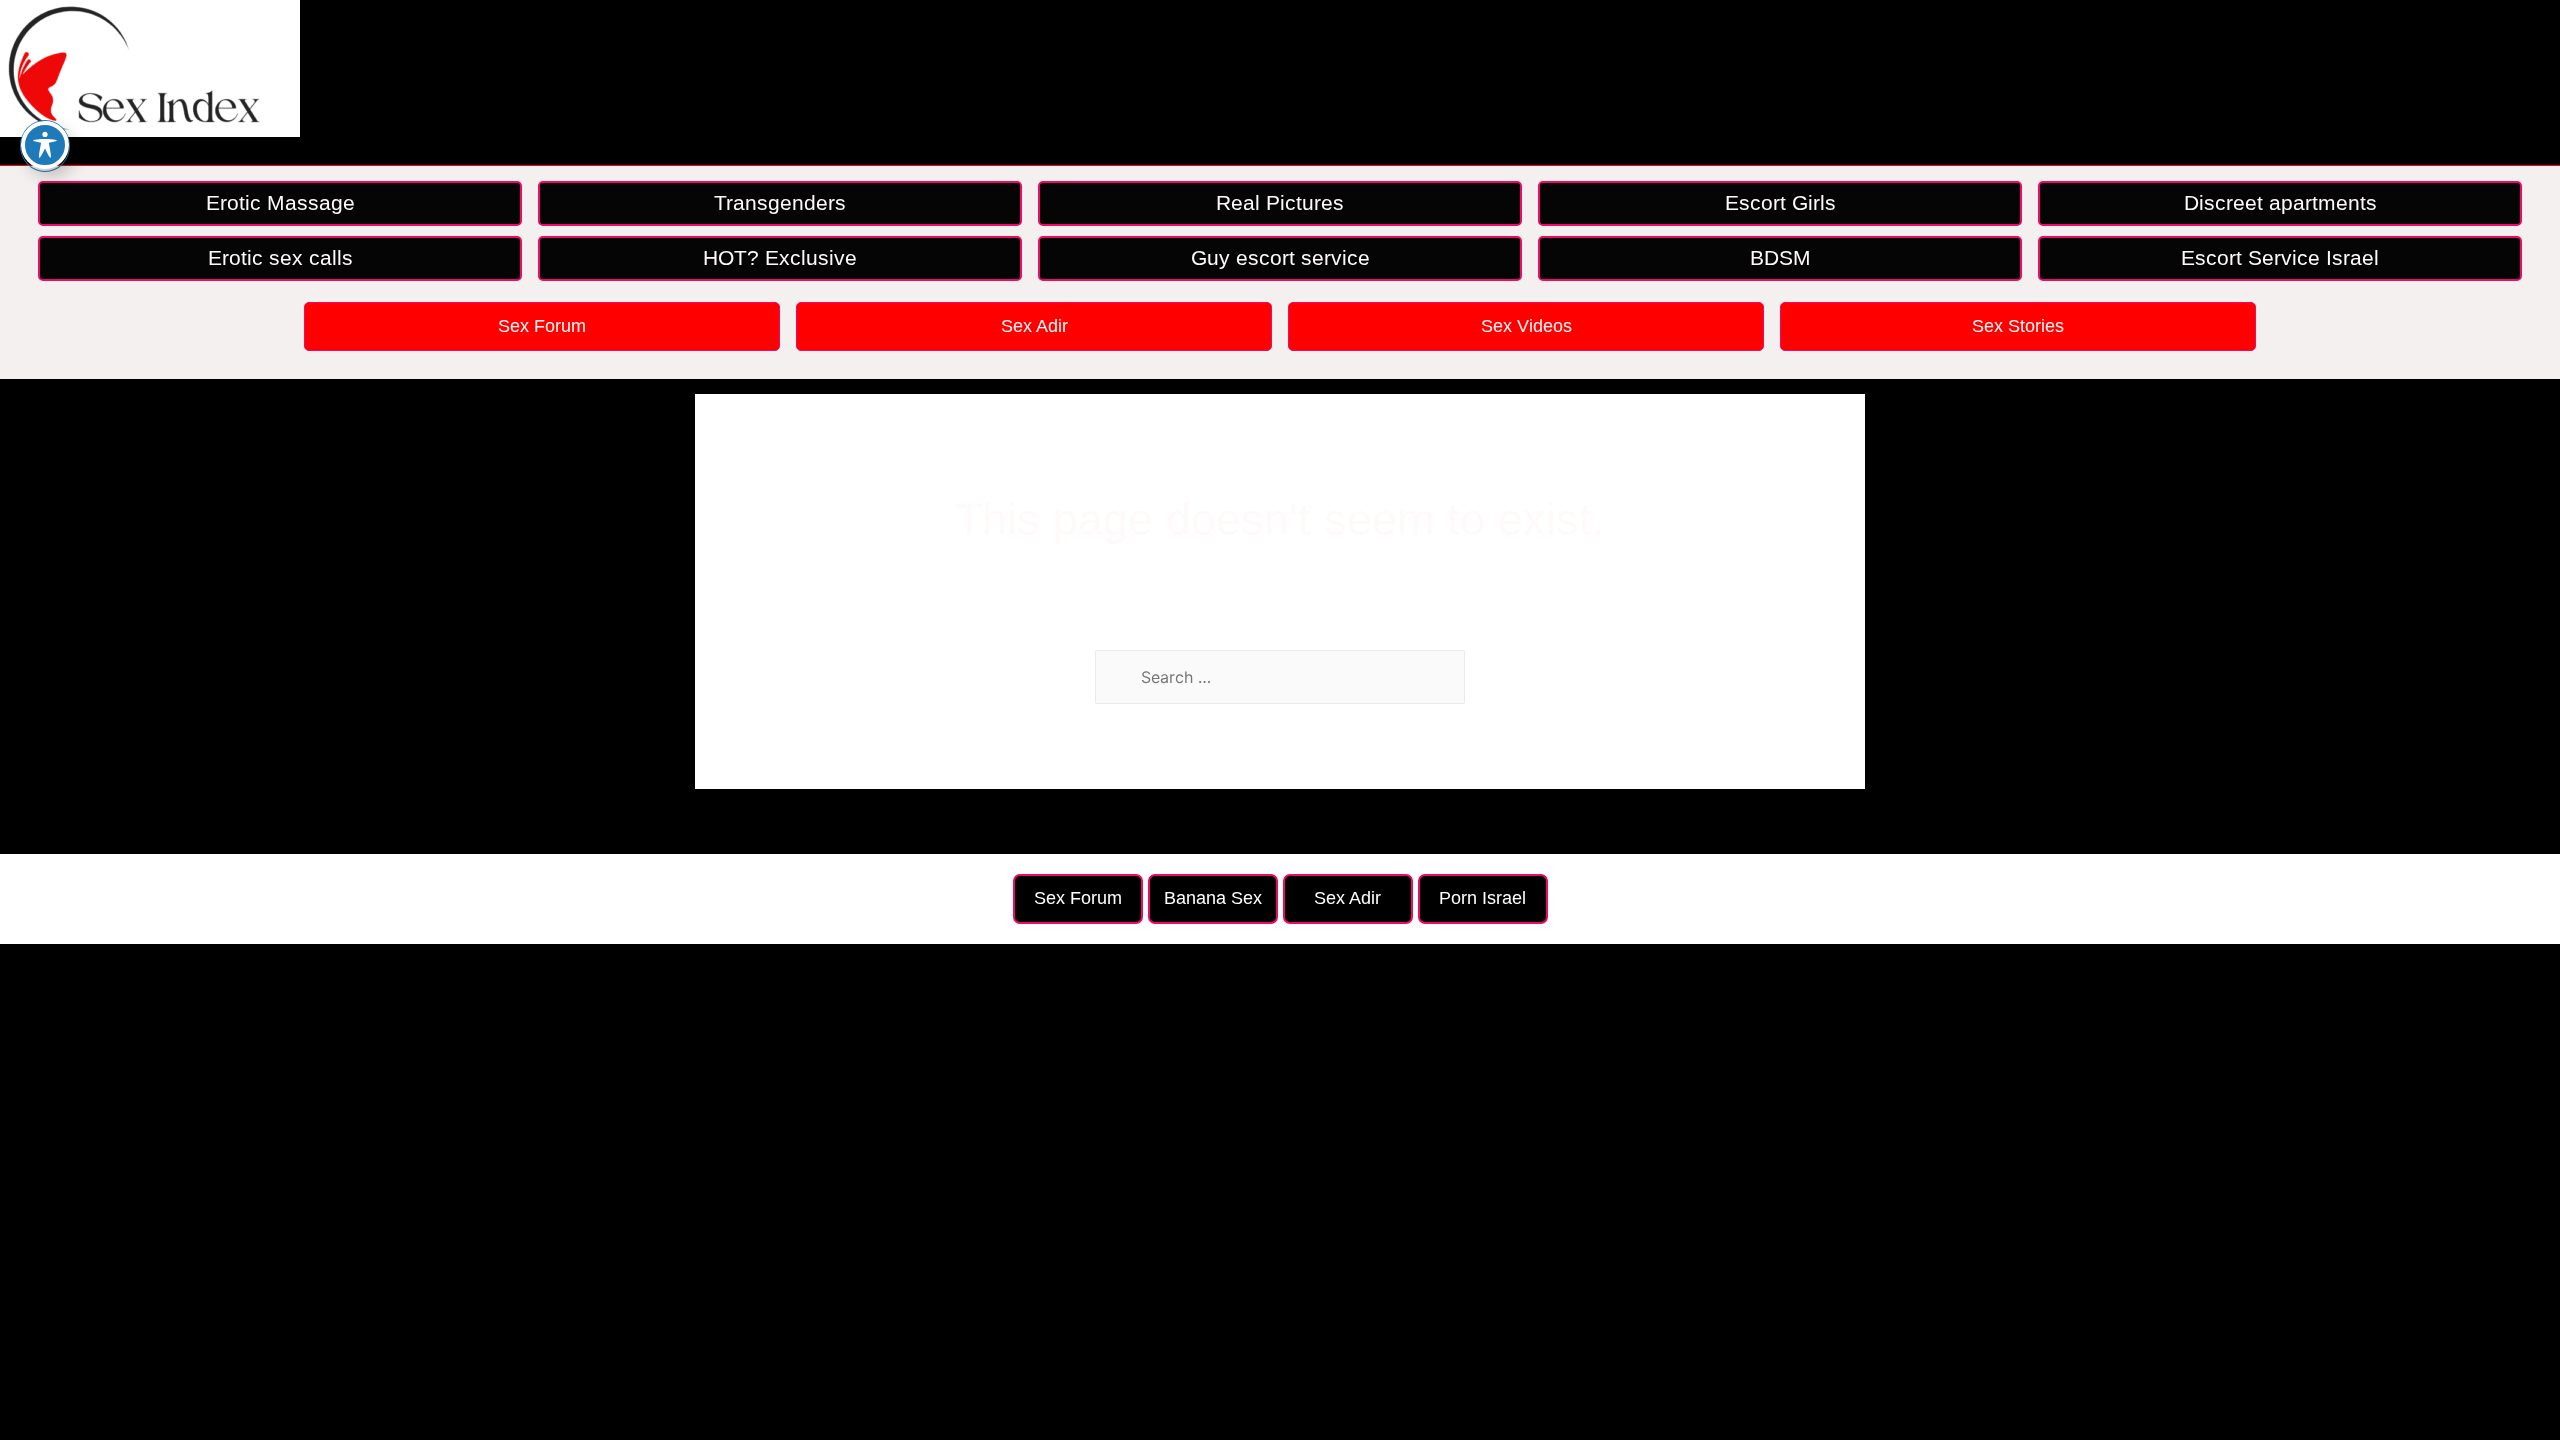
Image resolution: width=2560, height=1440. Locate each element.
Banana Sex (1213, 898)
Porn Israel (1482, 898)
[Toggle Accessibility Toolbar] (45, 145)
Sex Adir (1034, 326)
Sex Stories (2018, 326)
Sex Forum (542, 326)
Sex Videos (1526, 326)
